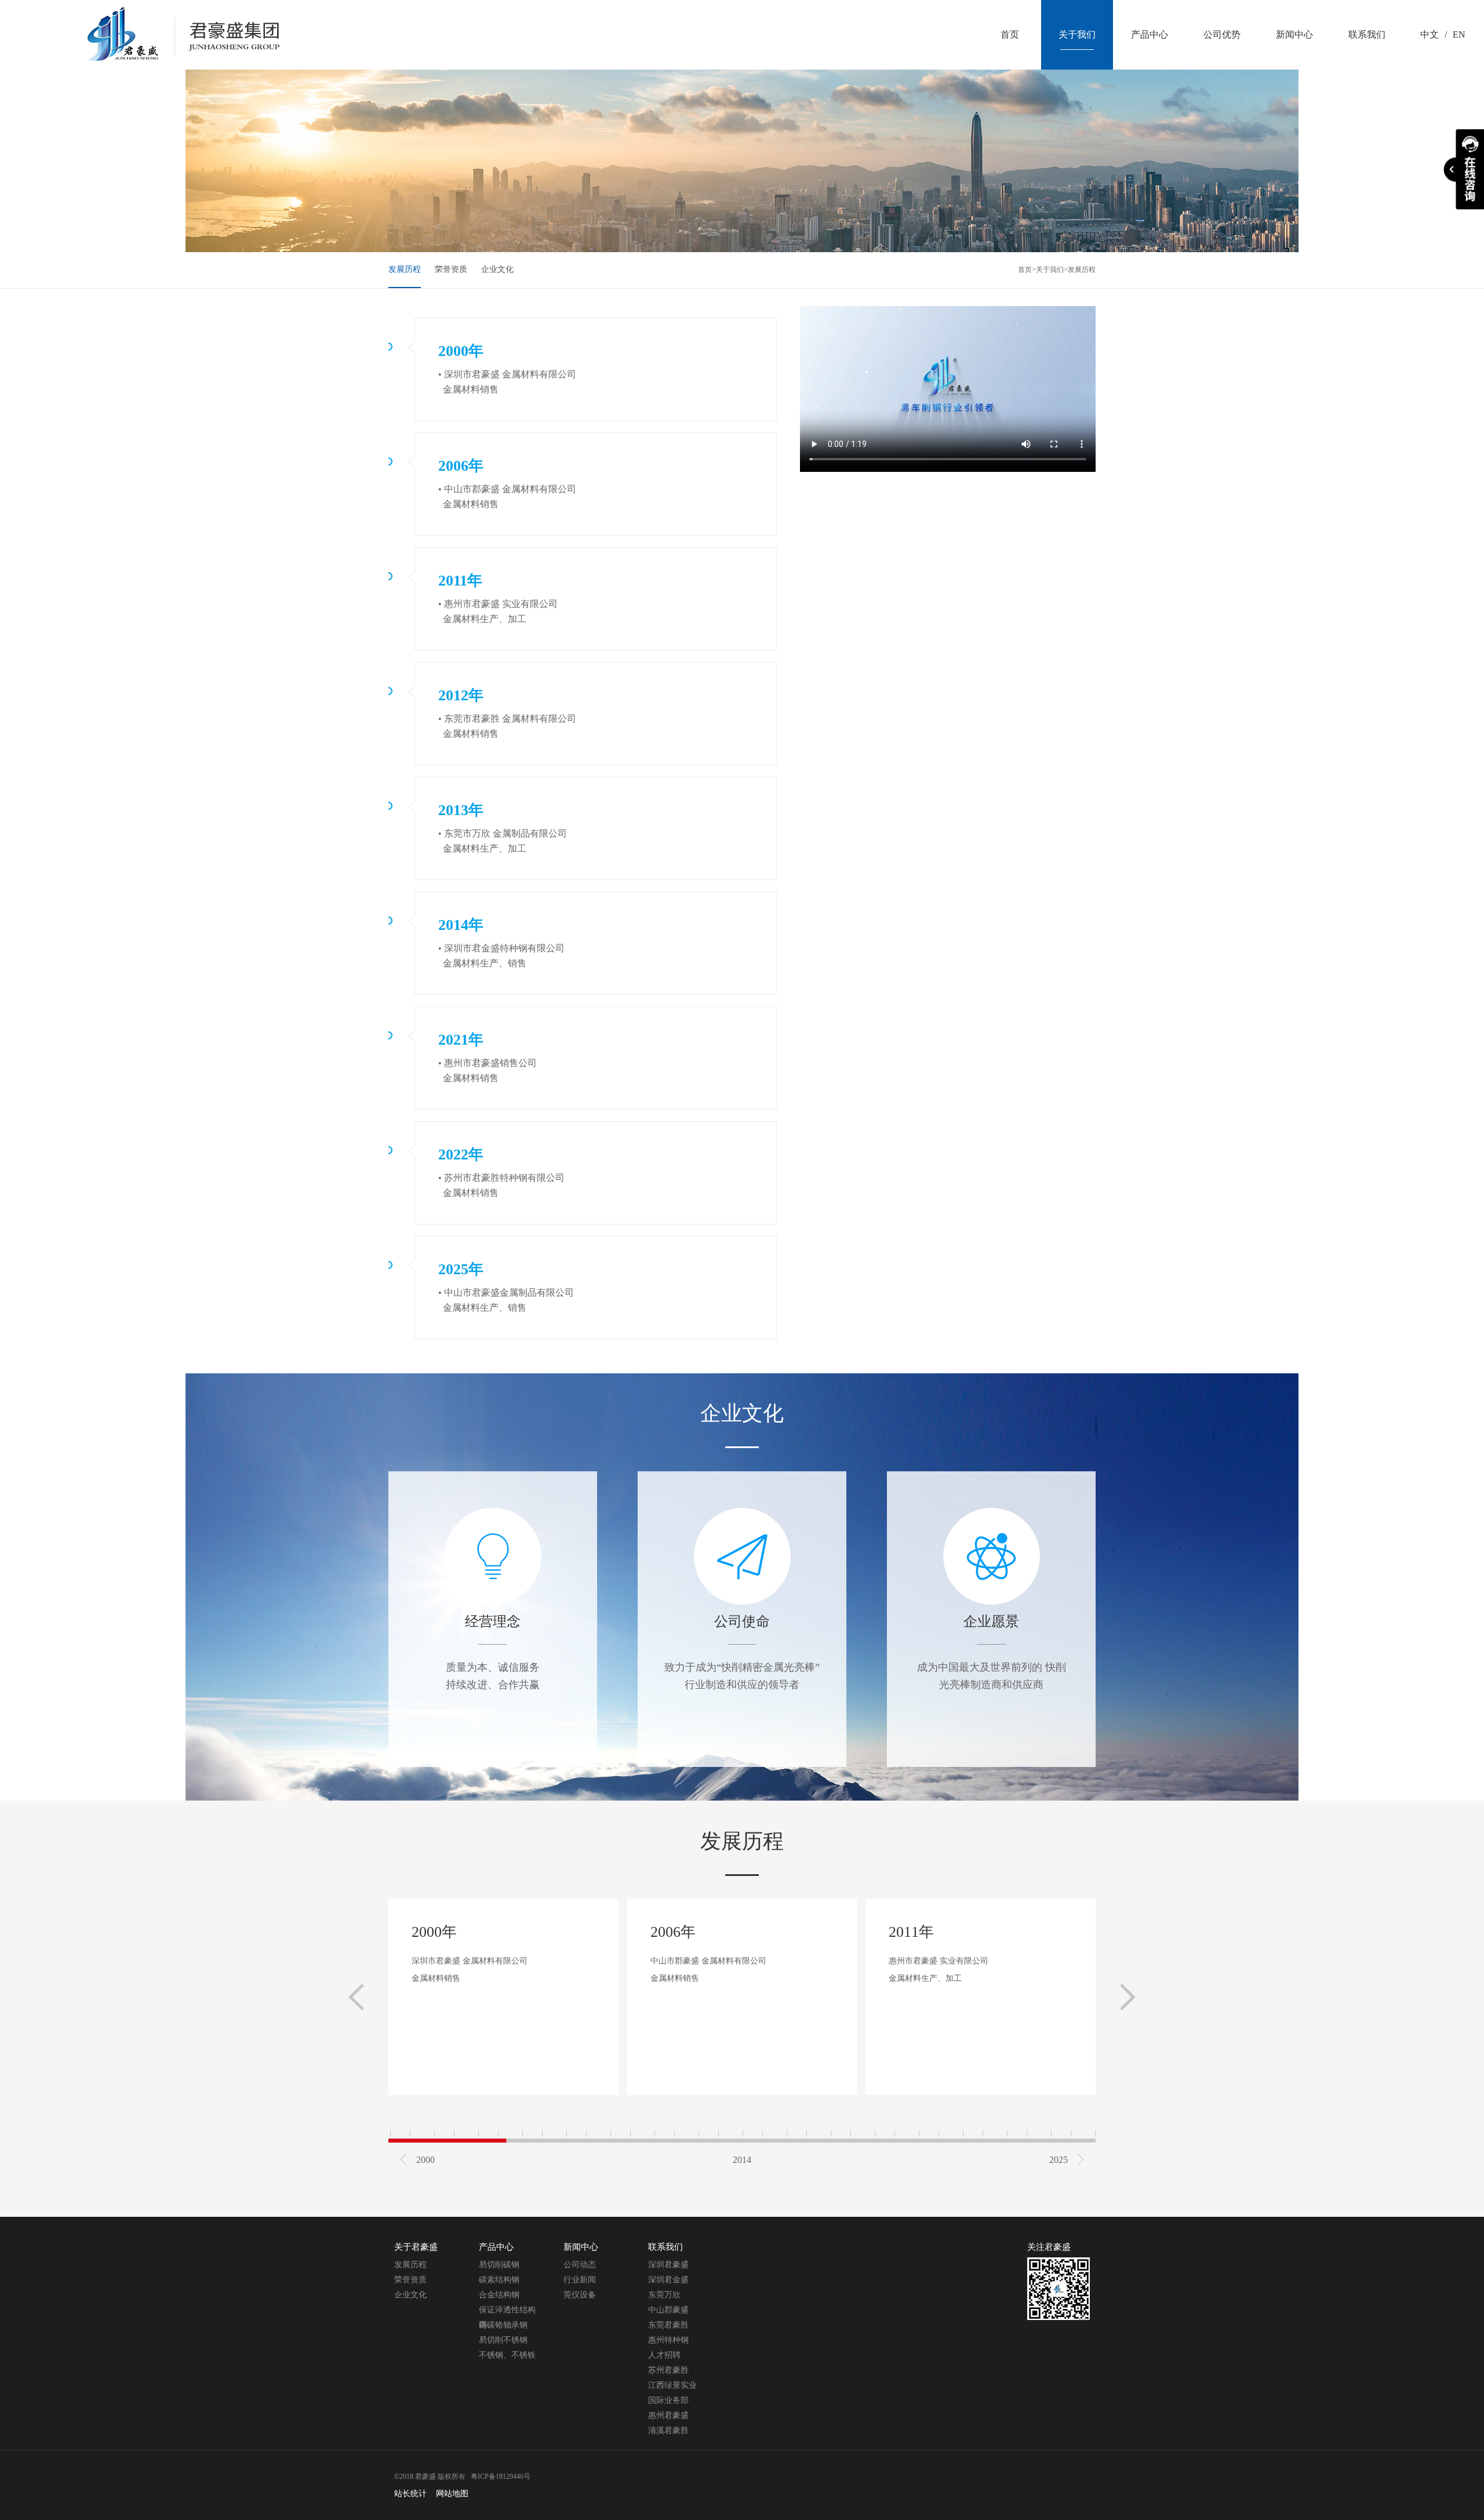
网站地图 (452, 2494)
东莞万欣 (664, 2295)
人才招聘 (664, 2355)
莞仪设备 (580, 2295)
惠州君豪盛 (668, 2415)
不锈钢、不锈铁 (507, 2355)
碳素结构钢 (499, 2280)
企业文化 (497, 269)
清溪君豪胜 (668, 2430)
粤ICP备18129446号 (501, 2477)
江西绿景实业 (672, 2385)
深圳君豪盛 (668, 2265)
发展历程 (405, 269)
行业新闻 (580, 2280)
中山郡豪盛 (668, 2310)
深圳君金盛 (668, 2280)
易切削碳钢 (499, 2265)
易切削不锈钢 (503, 2340)
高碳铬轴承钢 (503, 2325)
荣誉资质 (451, 269)
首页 (1025, 270)
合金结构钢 (499, 2295)
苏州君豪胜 (668, 2370)
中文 (1430, 34)
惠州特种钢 (668, 2340)
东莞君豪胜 (668, 2325)
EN (1459, 34)
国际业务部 (668, 2400)
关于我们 (1050, 270)
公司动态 (580, 2265)
